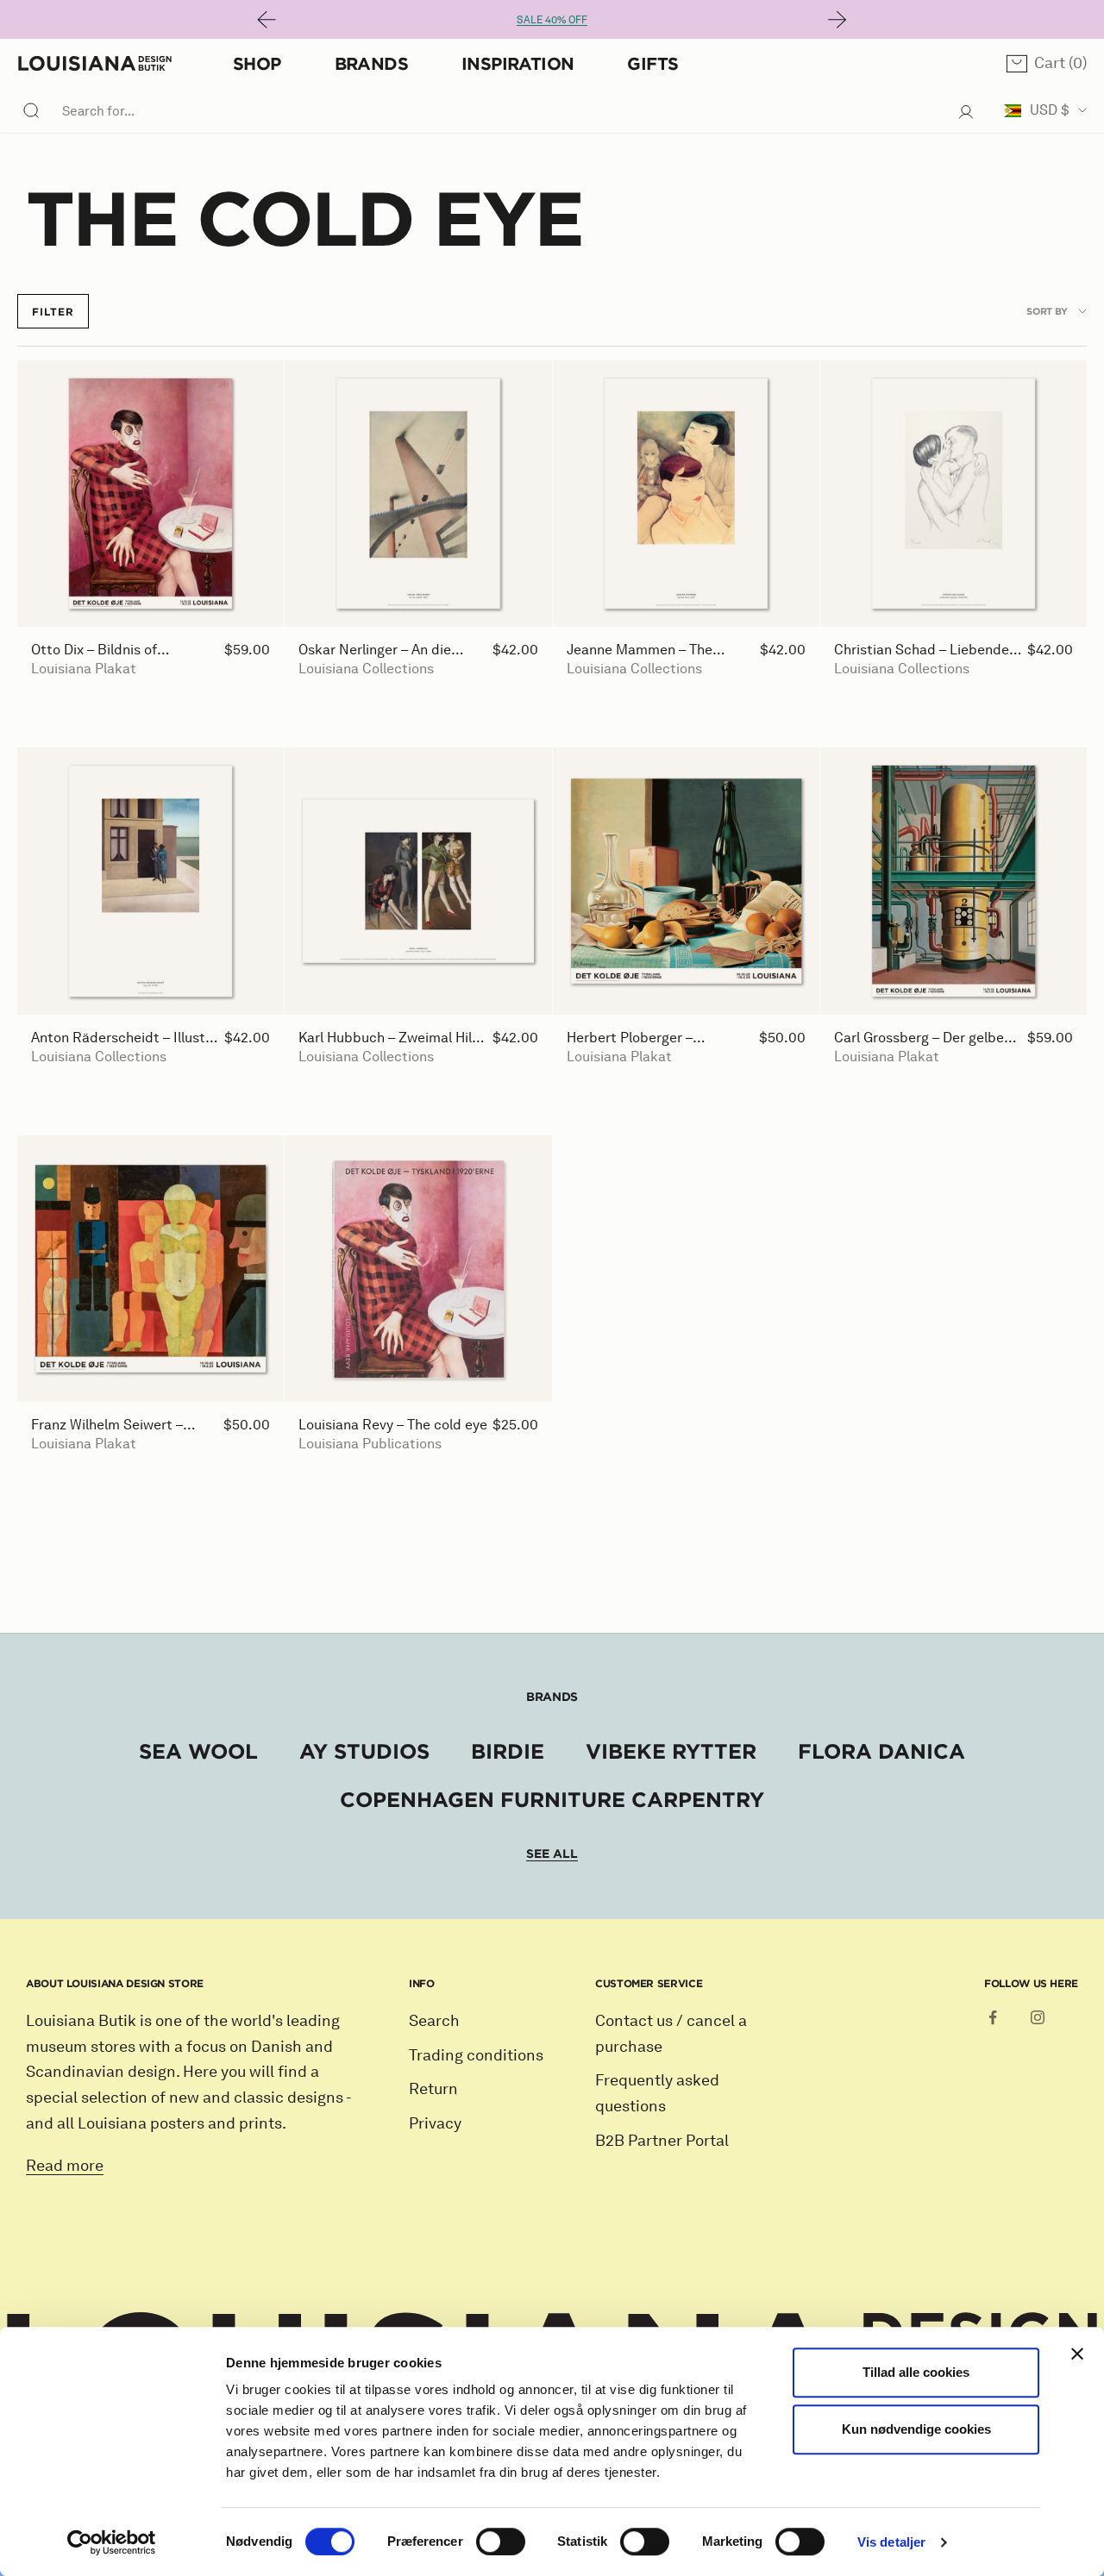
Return (433, 2089)
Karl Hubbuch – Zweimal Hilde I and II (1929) (393, 1038)
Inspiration (517, 63)
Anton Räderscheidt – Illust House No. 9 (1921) (118, 1038)
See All (552, 1854)
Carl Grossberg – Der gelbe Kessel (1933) (919, 1038)
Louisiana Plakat (84, 669)
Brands (371, 63)
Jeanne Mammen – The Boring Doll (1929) (640, 650)
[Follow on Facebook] (993, 2017)
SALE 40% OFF (552, 19)
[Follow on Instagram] (1038, 2017)
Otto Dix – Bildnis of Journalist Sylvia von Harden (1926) (121, 650)
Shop (257, 63)
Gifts (652, 63)
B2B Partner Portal (662, 2141)
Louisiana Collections (366, 669)
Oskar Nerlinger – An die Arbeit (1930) (375, 650)
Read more (65, 2166)
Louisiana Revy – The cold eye (393, 1425)
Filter (53, 311)
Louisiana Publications (370, 1444)
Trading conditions (476, 2055)
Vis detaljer (891, 2542)
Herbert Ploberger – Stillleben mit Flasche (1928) (656, 1038)
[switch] (501, 2542)
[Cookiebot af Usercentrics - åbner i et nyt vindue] (112, 2542)
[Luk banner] (1077, 2354)
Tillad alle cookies (916, 2372)
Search (434, 2021)
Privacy (435, 2123)
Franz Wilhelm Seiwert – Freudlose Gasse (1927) (107, 1426)
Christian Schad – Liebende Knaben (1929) (922, 650)
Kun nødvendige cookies (916, 2429)
